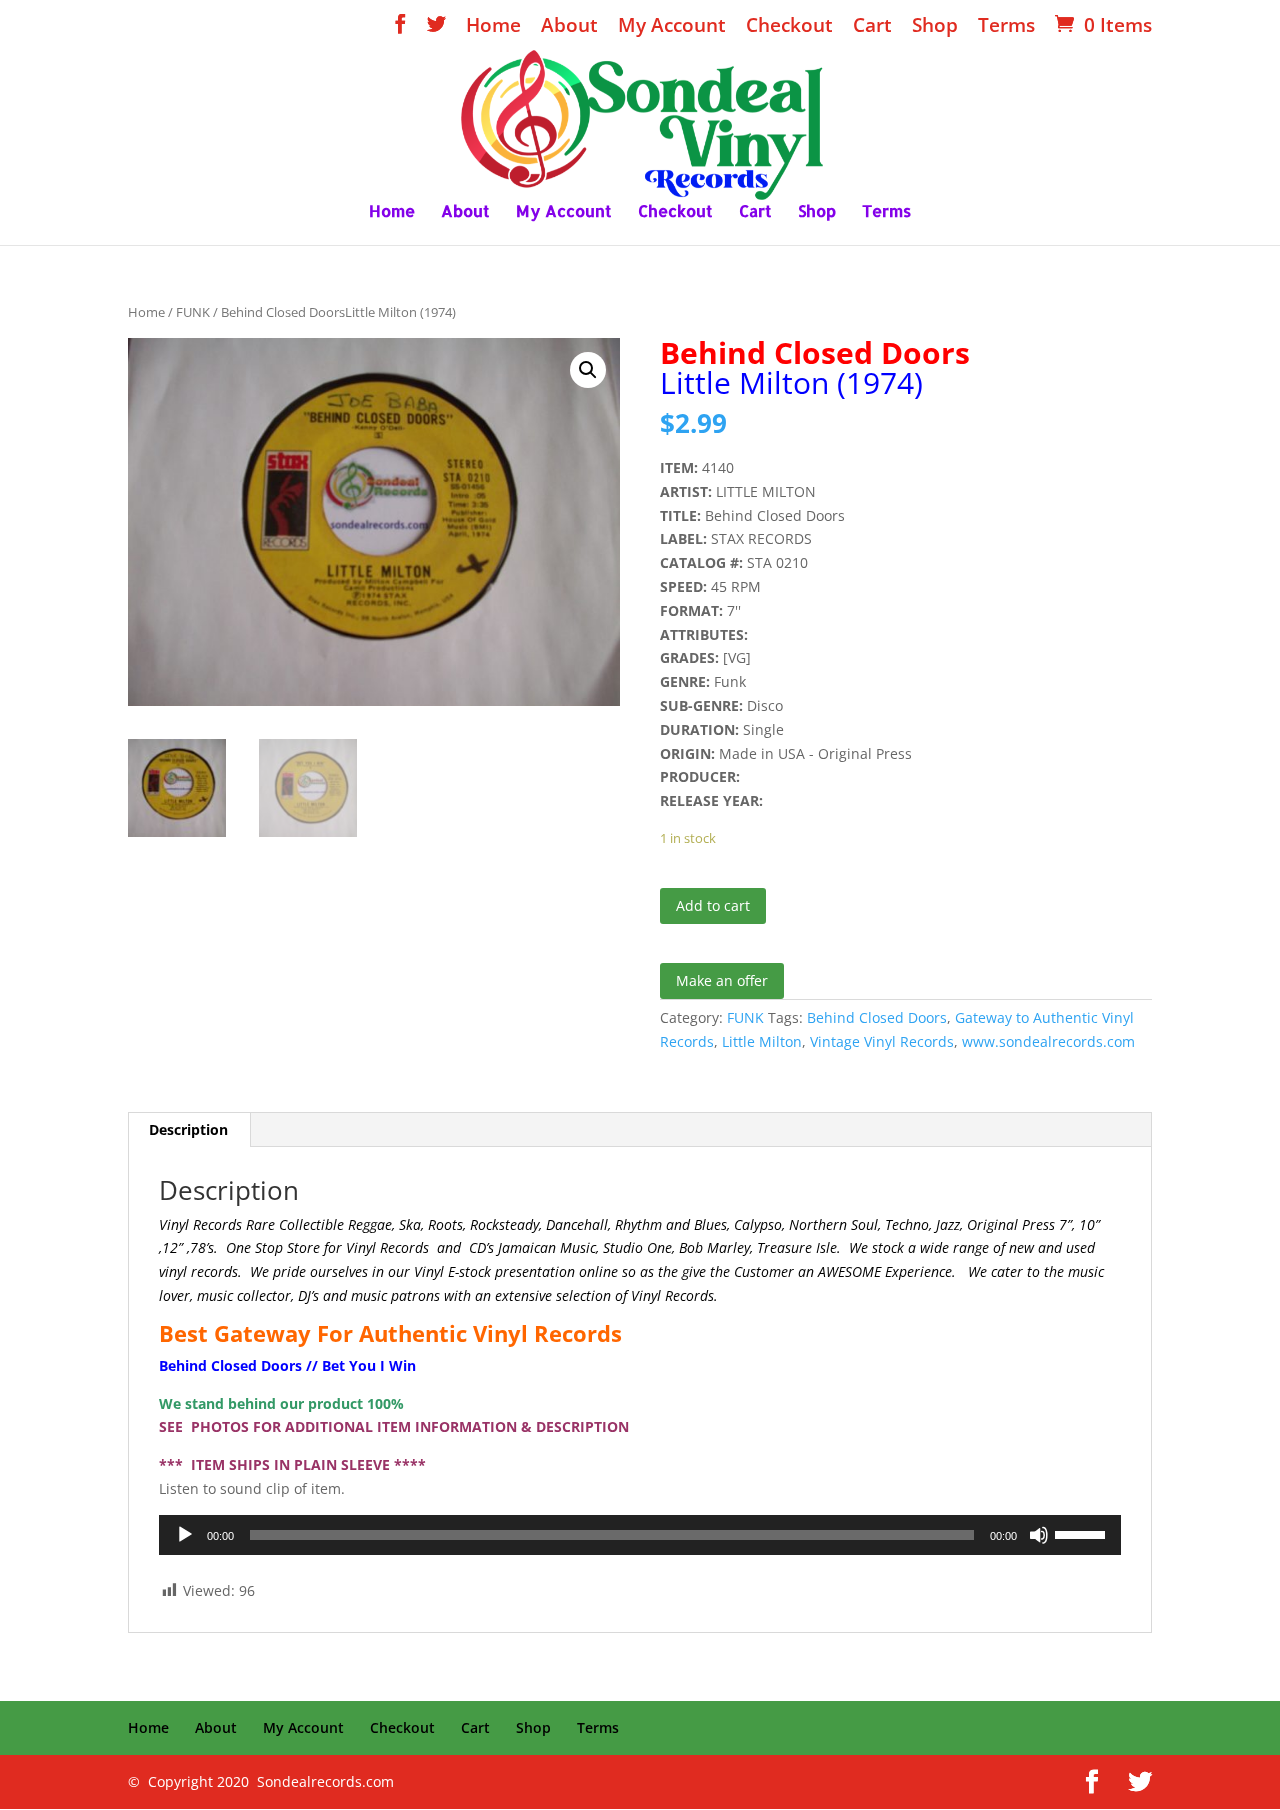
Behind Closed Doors (877, 1017)
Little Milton (762, 1041)
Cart (872, 27)
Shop (935, 27)
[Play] (185, 1535)
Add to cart (713, 905)
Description (188, 1129)
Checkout (789, 27)
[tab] (189, 1130)
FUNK (193, 312)
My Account (672, 27)
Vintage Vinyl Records (882, 1041)
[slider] (1083, 1533)
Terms (1006, 27)
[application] (640, 1535)
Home (493, 27)
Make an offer (722, 980)
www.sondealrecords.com (1048, 1041)
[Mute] (1039, 1535)
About (569, 27)
